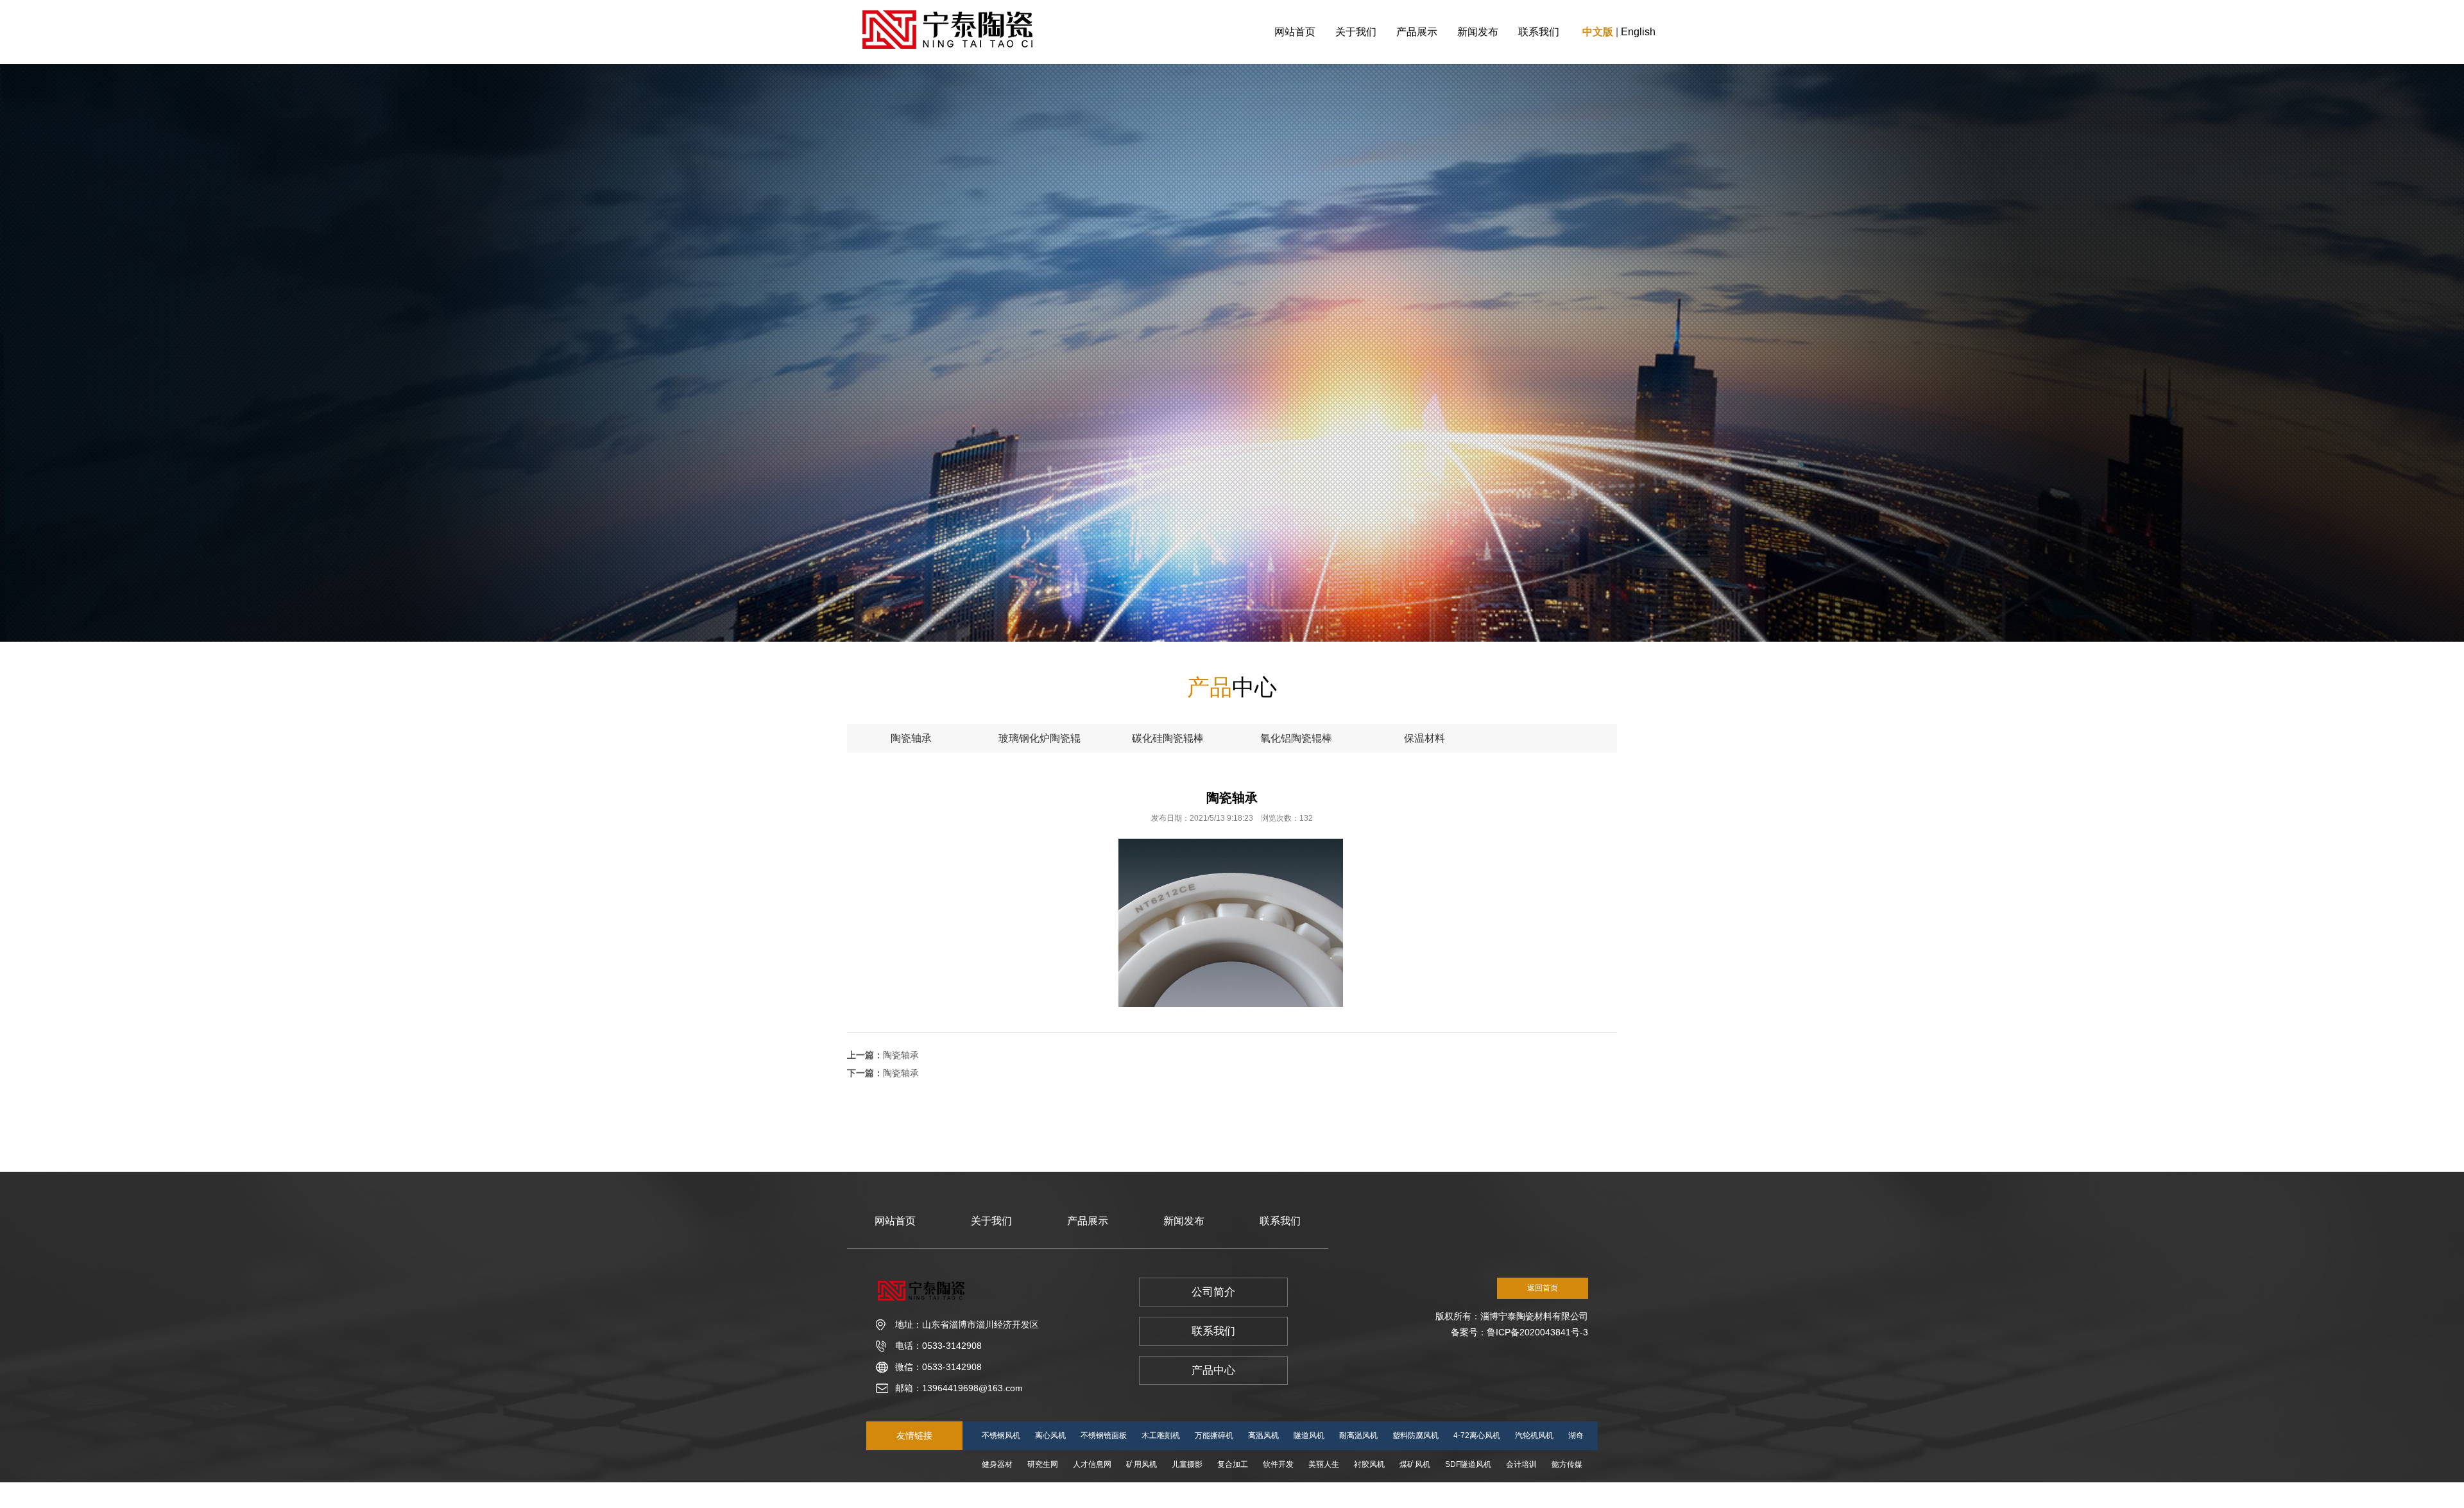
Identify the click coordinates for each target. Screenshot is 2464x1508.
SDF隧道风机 (1468, 1464)
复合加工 (1233, 1464)
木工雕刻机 (1161, 1435)
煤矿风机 (1415, 1464)
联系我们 (1539, 32)
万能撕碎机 (1214, 1435)
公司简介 (1213, 1292)
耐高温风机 (1358, 1435)
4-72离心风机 (1477, 1435)
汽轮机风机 (1534, 1435)
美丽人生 (1324, 1464)
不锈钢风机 (1001, 1435)
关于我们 (1356, 32)
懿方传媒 (1567, 1464)
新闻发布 (1478, 32)
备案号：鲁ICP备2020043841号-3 (1519, 1332)
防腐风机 (1043, 1493)
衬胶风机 (1369, 1464)
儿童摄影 (1187, 1464)
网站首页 (1295, 32)
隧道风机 (1309, 1435)
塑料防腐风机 (1416, 1435)
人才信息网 (1092, 1464)
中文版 (1598, 32)
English (1638, 32)
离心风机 (1050, 1435)
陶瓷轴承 (901, 1055)
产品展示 (1417, 32)
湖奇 (1576, 1435)
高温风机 (1263, 1435)
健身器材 (997, 1464)
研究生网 (1043, 1464)
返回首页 (1543, 1288)
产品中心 (1213, 1370)
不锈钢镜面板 (1104, 1435)
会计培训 (1521, 1464)
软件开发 (1278, 1464)
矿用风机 (1142, 1464)
